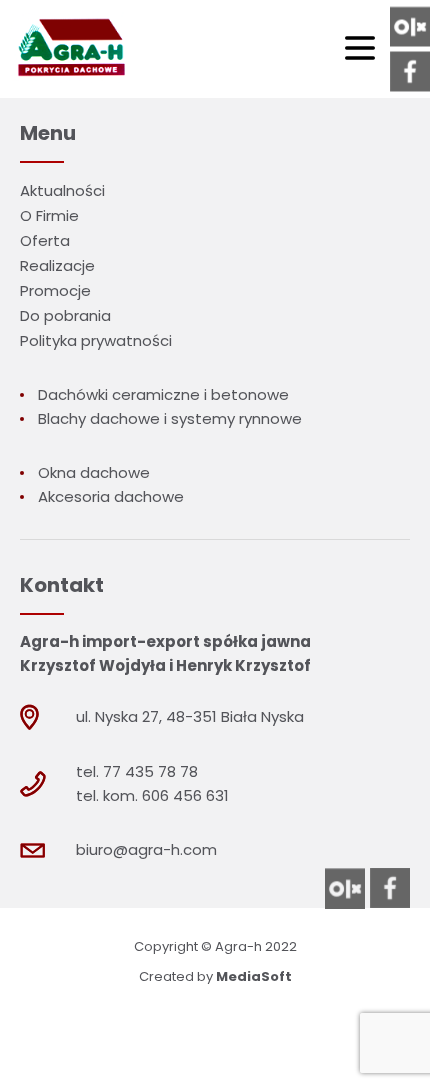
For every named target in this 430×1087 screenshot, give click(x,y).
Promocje (55, 290)
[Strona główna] (69, 49)
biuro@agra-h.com (146, 849)
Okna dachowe (94, 472)
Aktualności (62, 190)
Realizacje (57, 265)
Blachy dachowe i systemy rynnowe (170, 418)
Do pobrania (65, 315)
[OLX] (410, 27)
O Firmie (49, 215)
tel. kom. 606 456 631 (152, 795)
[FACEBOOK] (410, 72)
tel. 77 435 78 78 (137, 771)
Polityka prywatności (96, 340)
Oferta (45, 240)
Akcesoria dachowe (111, 496)
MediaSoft (254, 976)
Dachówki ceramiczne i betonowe (163, 394)
